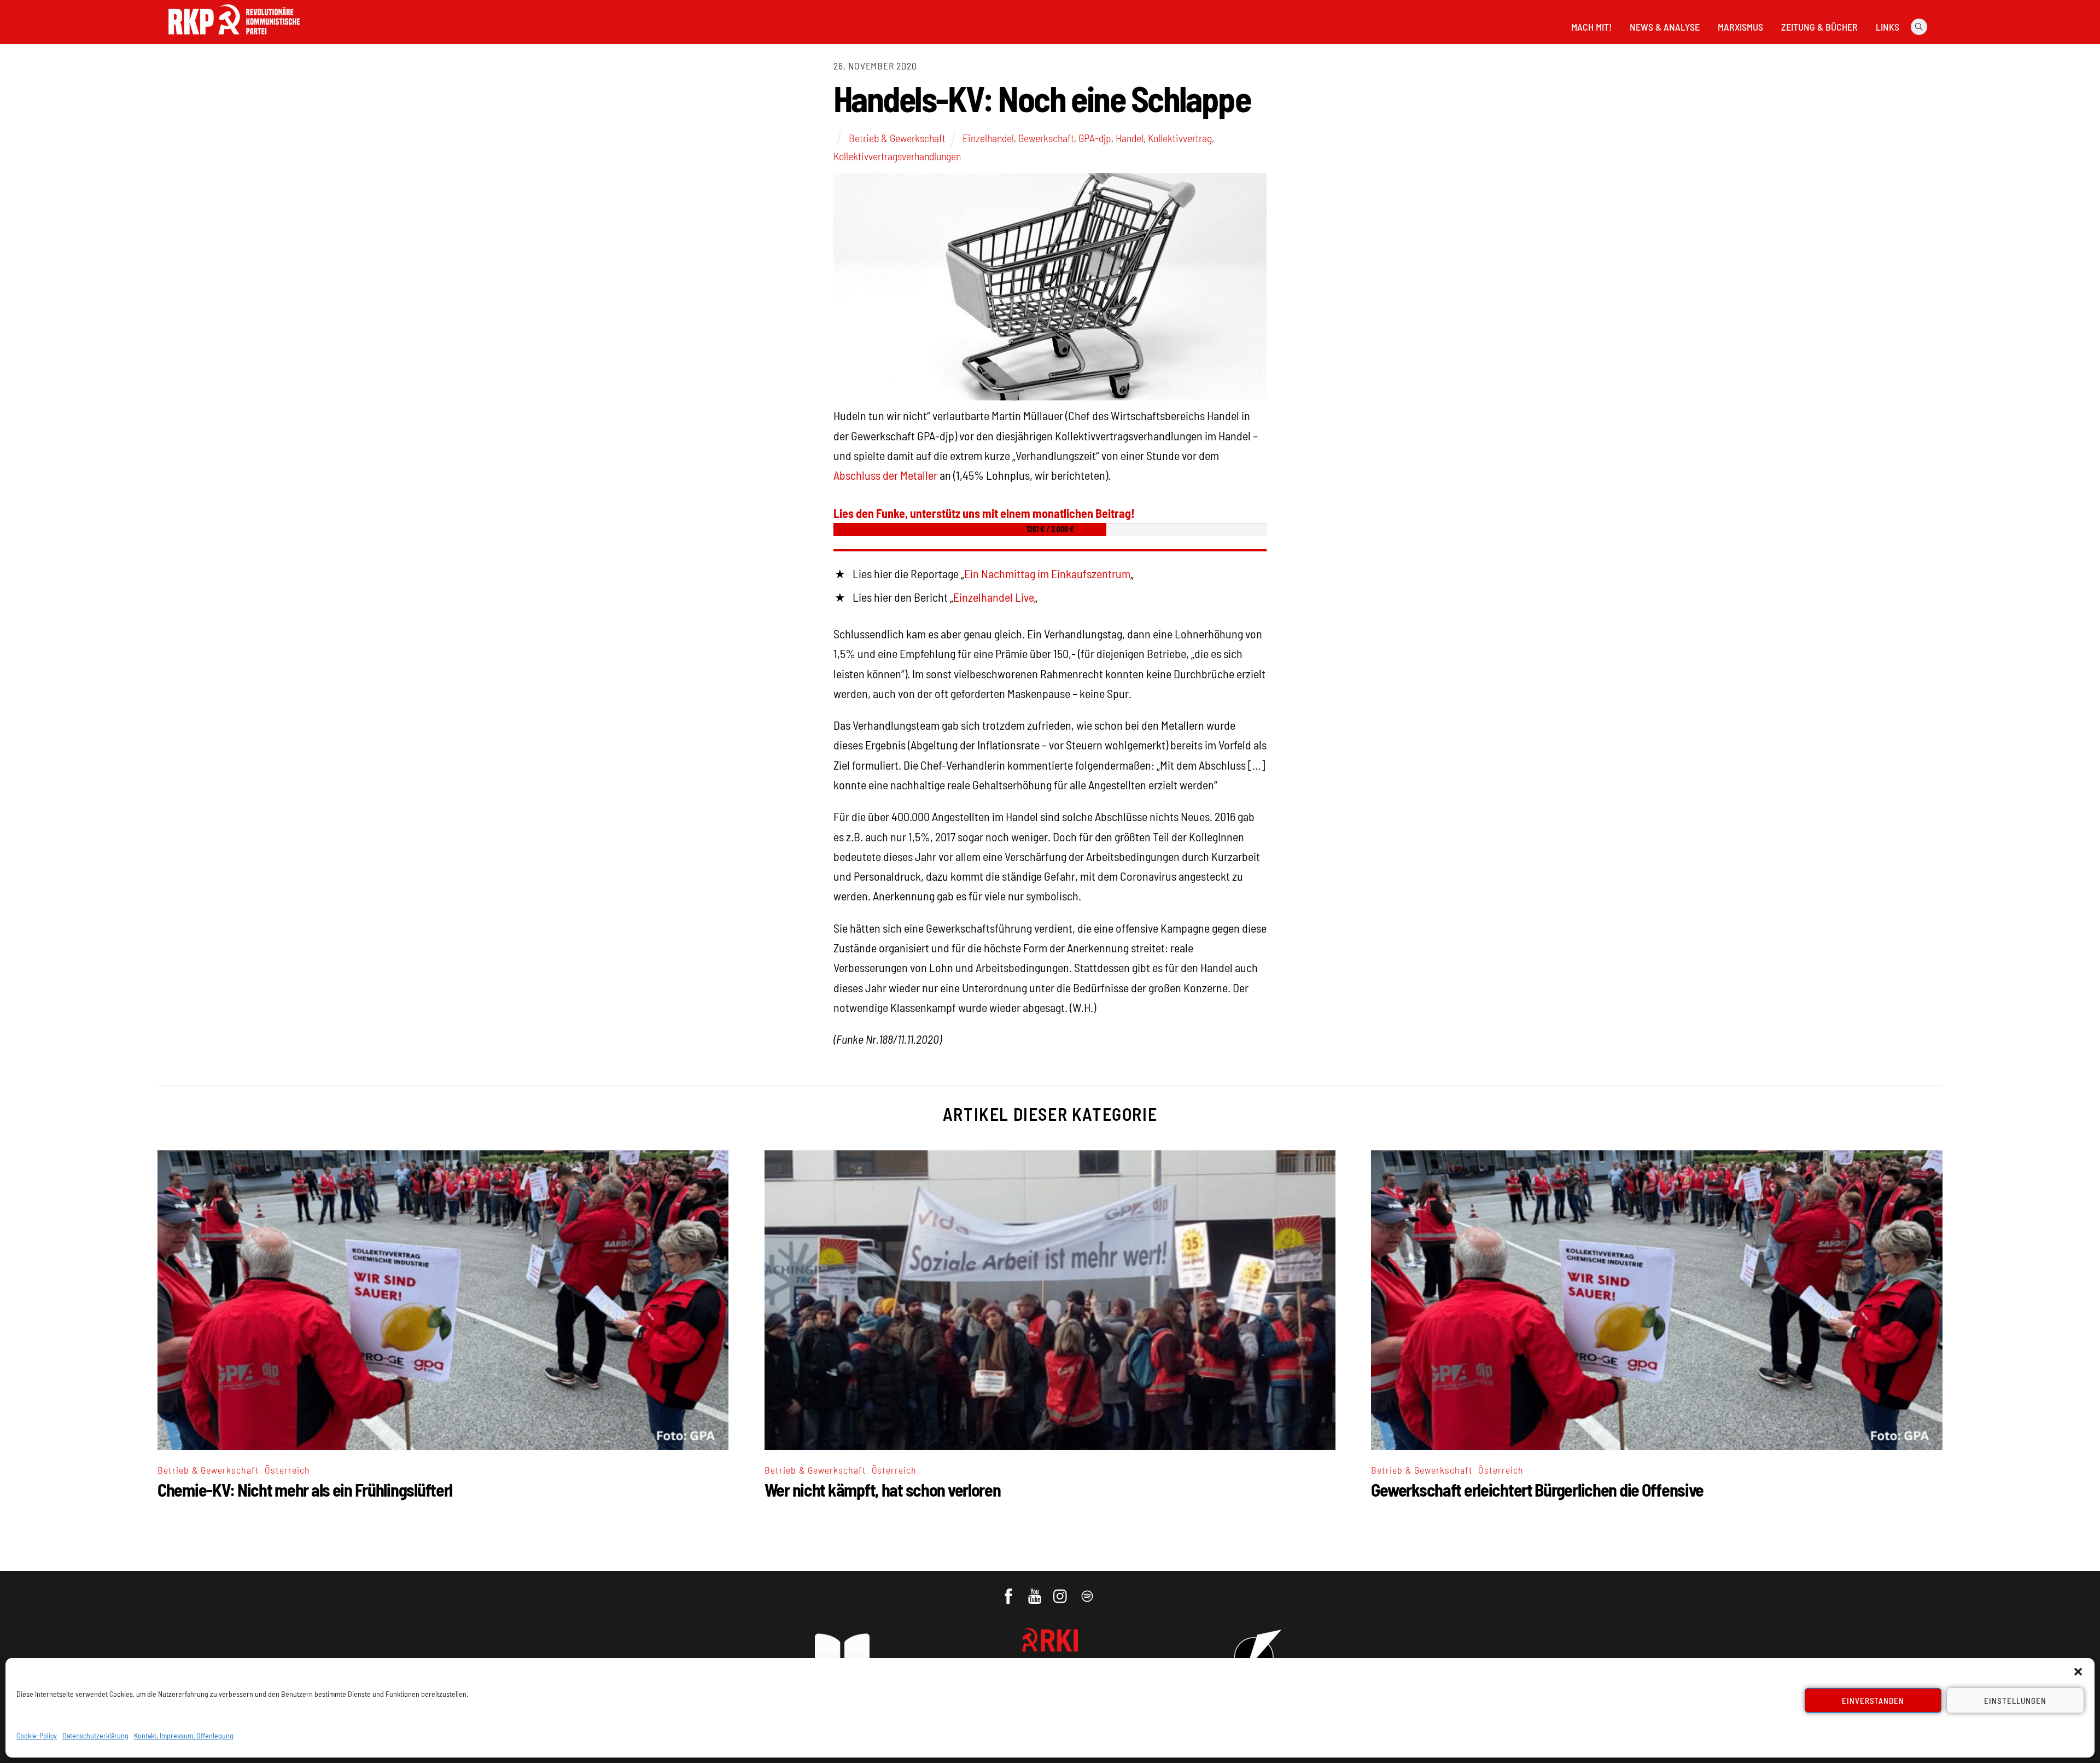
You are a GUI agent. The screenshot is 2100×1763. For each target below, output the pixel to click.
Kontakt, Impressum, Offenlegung (184, 1735)
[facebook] (1009, 1591)
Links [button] (1888, 27)
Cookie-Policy (37, 1735)
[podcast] (1088, 1591)
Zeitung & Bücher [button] (1819, 27)
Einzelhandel (988, 138)
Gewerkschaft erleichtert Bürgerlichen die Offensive (1537, 1489)
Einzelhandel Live (994, 597)
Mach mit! (1591, 27)
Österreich (287, 1470)
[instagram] (1062, 1591)
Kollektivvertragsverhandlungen (897, 156)
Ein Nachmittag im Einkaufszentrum (1047, 573)
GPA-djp (1095, 138)
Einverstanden (1873, 1701)
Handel (1130, 138)
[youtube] (1036, 1591)
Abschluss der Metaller (885, 475)
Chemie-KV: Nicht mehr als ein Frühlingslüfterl (305, 1489)
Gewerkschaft (1046, 138)
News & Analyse (1665, 27)
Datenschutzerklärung (95, 1735)
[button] (2078, 1672)
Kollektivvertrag (1180, 138)
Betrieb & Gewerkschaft (897, 138)
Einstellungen (2015, 1701)
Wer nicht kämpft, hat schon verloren (883, 1489)
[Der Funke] (234, 38)
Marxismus (1740, 27)
